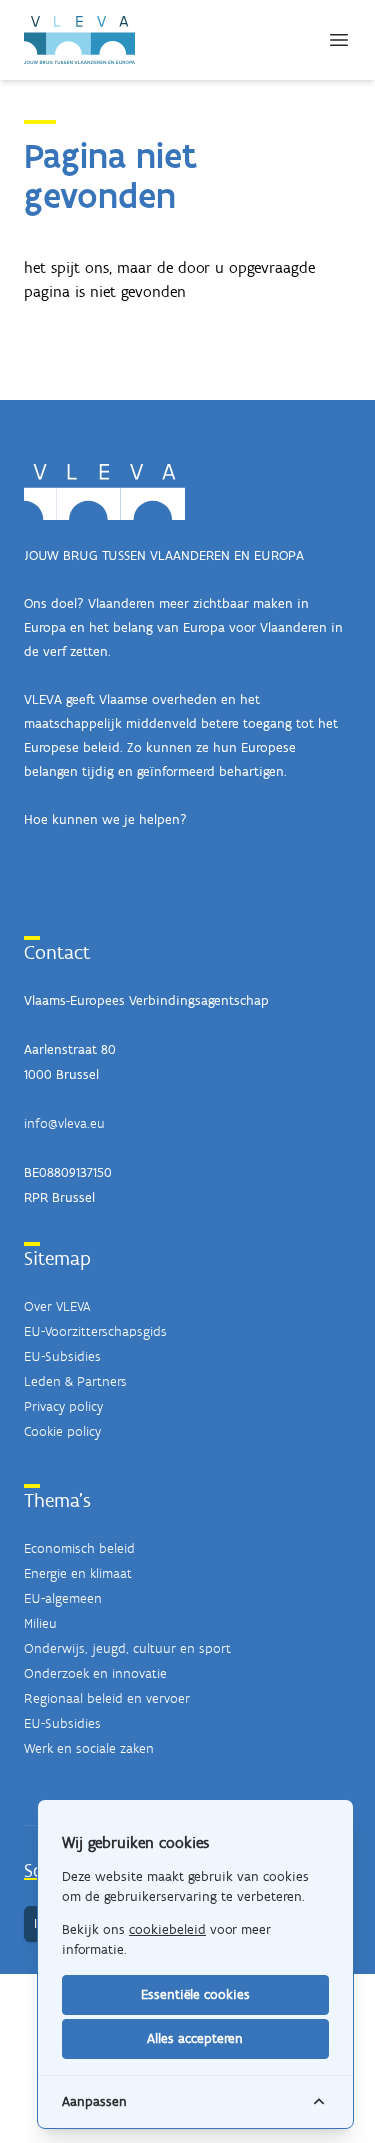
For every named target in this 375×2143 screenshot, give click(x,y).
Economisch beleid (79, 1548)
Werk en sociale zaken (89, 1748)
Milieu (40, 1623)
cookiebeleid (167, 1929)
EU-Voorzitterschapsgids (95, 1331)
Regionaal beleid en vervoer (107, 1698)
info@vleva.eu (64, 1123)
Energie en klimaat (78, 1573)
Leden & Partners (75, 1381)
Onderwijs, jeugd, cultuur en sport (127, 1648)
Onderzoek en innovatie (95, 1673)
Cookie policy (62, 1431)
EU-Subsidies (62, 1356)
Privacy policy (63, 1406)
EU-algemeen (63, 1598)
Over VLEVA (57, 1306)
